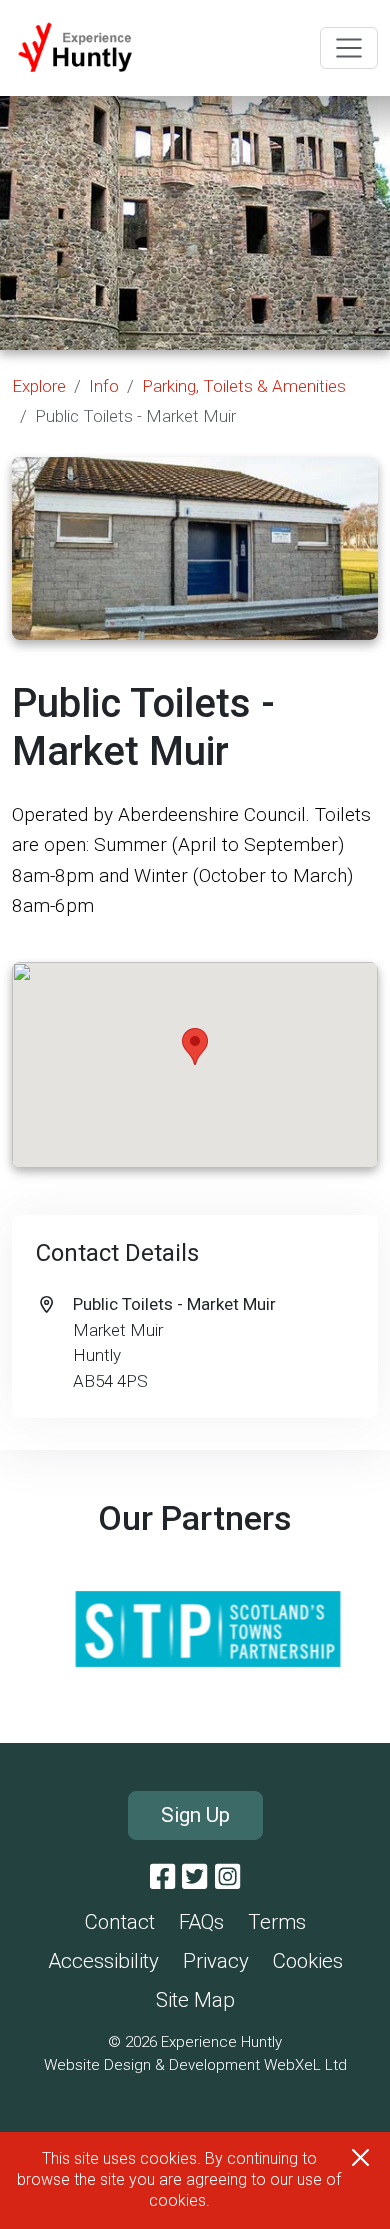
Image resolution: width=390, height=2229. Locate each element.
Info (104, 386)
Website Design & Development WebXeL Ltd (195, 2065)
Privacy (216, 1961)
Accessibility (103, 1961)
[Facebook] (162, 1877)
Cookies (308, 1961)
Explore (39, 386)
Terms (277, 1922)
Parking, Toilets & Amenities (244, 386)
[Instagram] (227, 1877)
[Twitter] (194, 1877)
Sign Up (195, 1815)
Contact (120, 1922)
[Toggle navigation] (349, 48)
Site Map (195, 2000)
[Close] (360, 2157)
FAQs (201, 1922)
